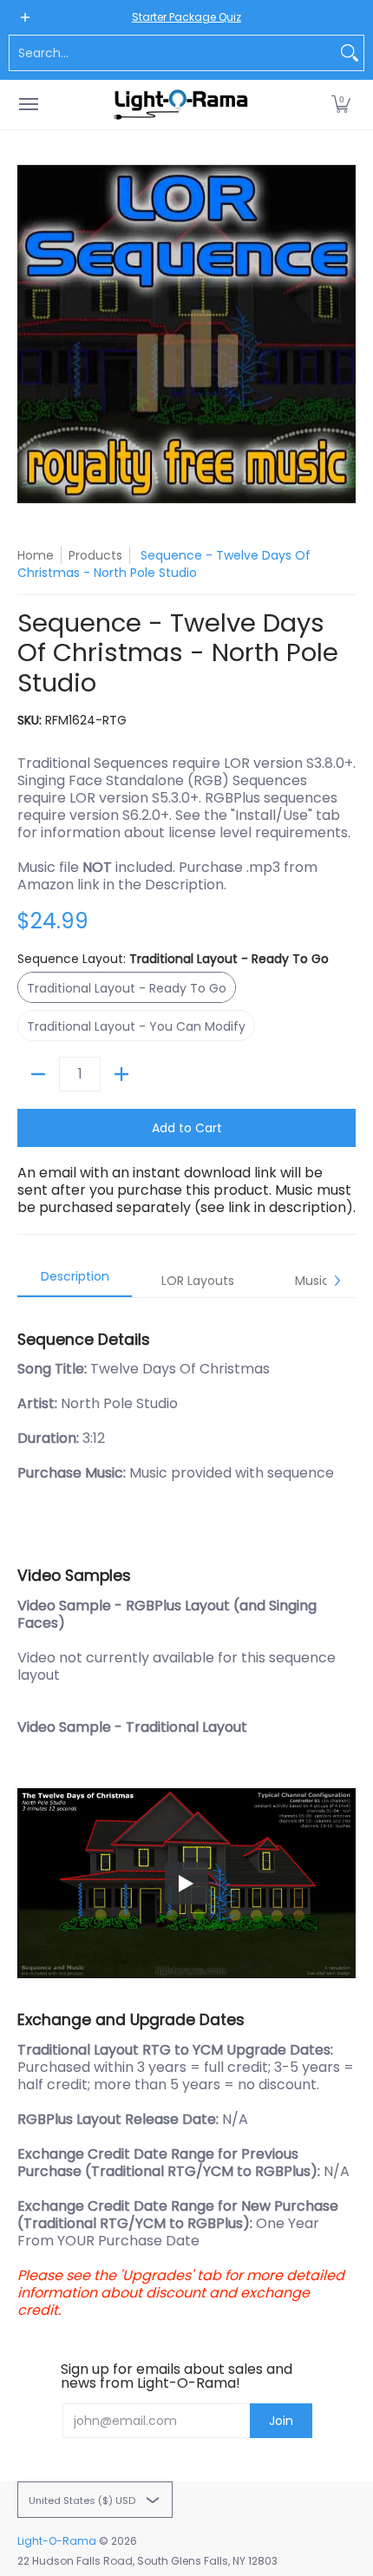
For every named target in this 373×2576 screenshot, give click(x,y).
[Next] (337, 1281)
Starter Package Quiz (186, 17)
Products (95, 555)
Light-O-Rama (57, 2541)
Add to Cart (187, 1128)
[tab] (75, 1281)
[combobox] (173, 53)
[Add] (121, 1074)
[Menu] (28, 105)
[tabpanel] (186, 1817)
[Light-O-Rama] (182, 105)
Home (36, 555)
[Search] (350, 53)
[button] (341, 105)
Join (281, 2421)
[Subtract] (38, 1074)
